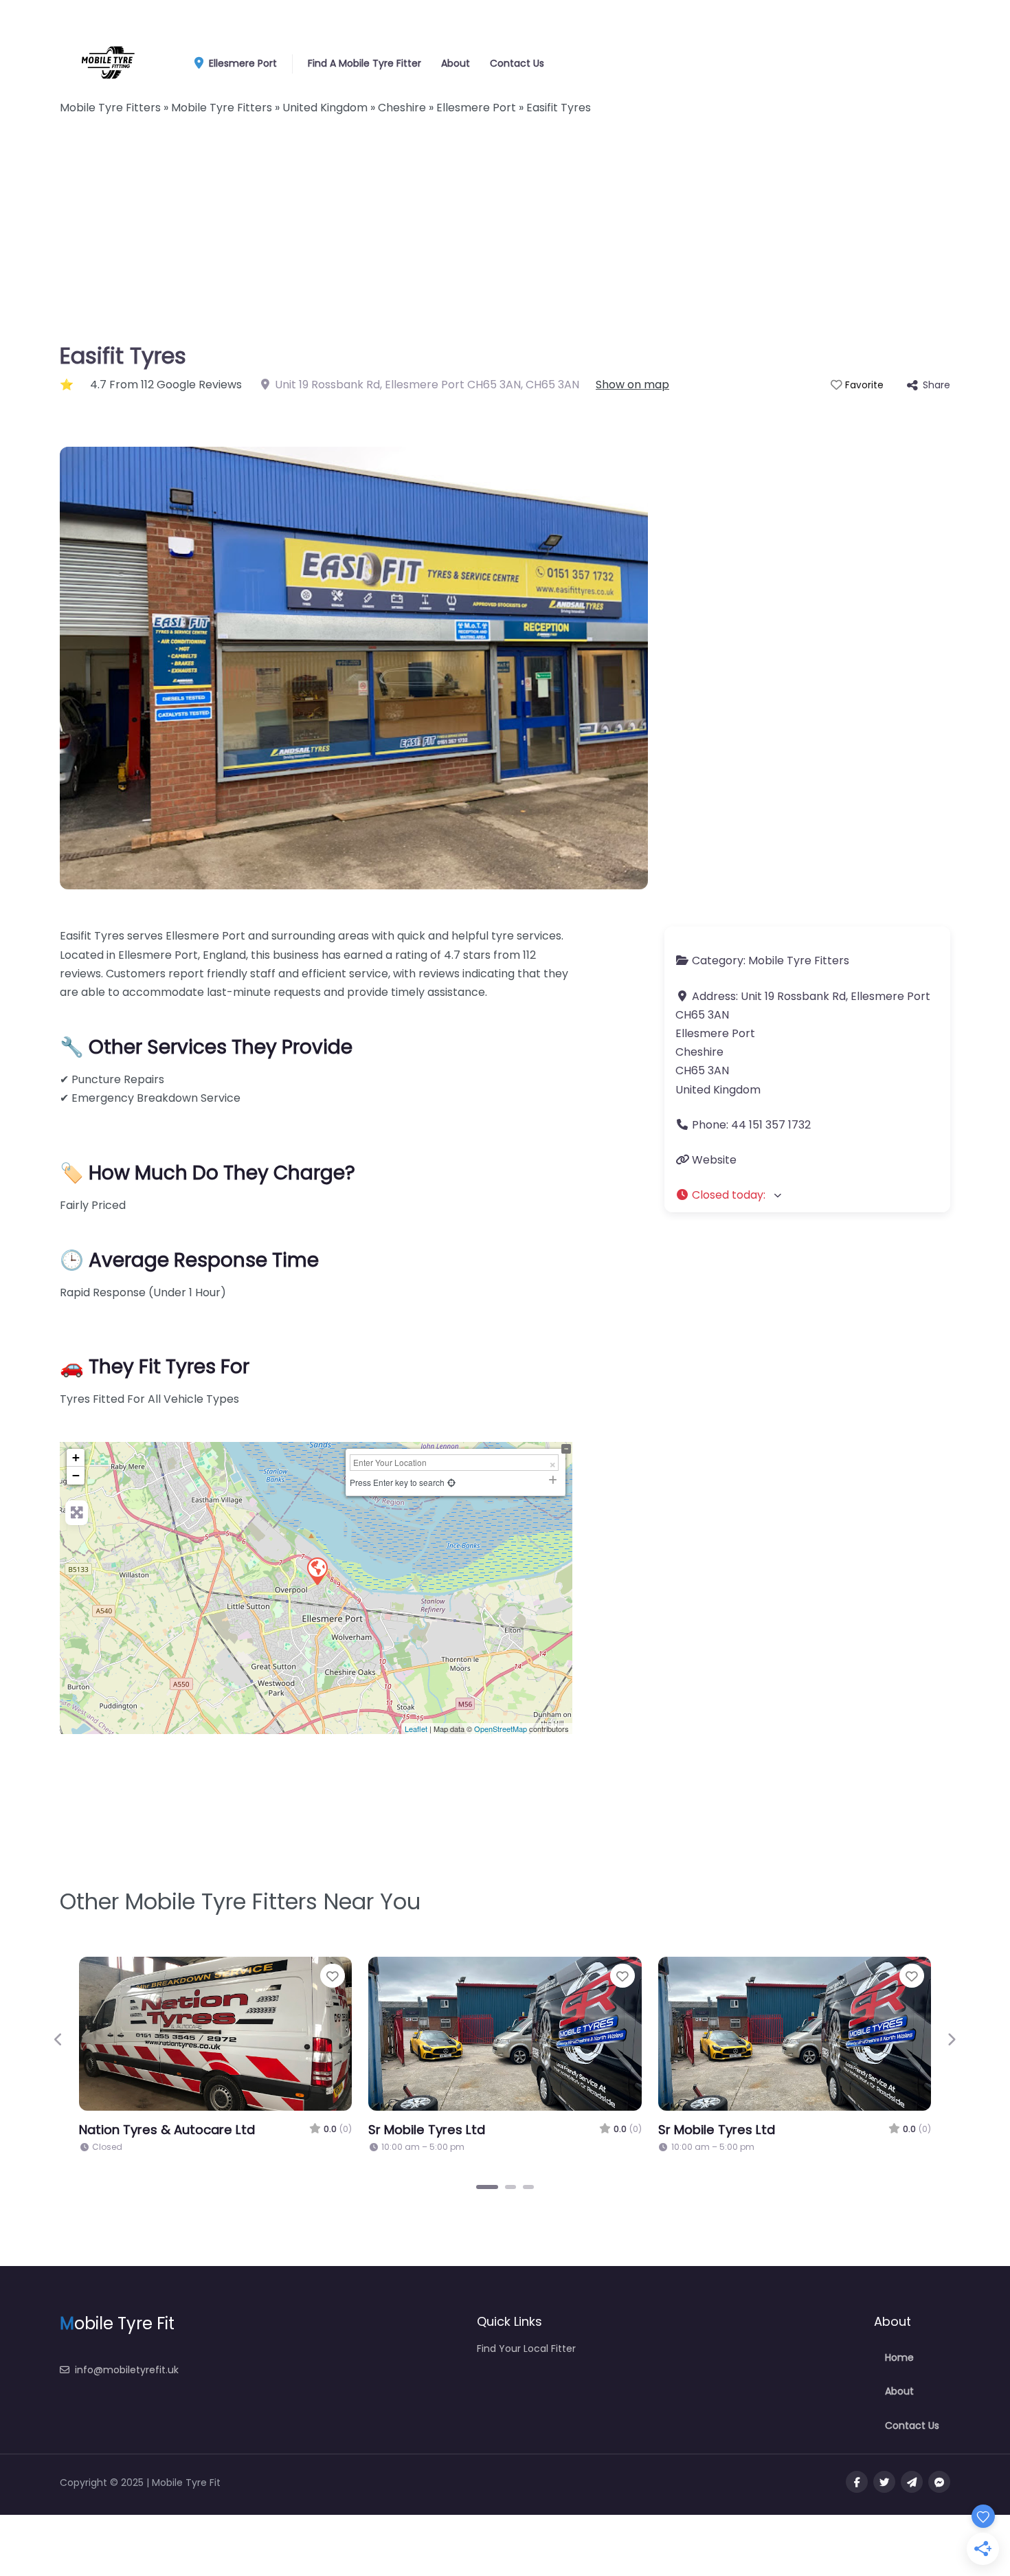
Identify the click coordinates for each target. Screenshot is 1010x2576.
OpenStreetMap (501, 1729)
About (456, 63)
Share (936, 385)
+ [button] (76, 1457)
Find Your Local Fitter (526, 2349)
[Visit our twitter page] (884, 2482)
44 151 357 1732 (771, 1125)
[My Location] (451, 1482)
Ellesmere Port (242, 63)
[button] (807, 1195)
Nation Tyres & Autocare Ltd (167, 2130)
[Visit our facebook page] (857, 2482)
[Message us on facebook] (939, 2482)
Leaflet (416, 1729)
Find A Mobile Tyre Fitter (364, 63)
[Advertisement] (505, 234)
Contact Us (517, 63)
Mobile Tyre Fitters (799, 961)
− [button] (76, 1475)
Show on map (632, 385)
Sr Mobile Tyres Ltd (427, 2130)
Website (714, 1160)
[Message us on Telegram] (912, 2482)
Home (899, 2357)
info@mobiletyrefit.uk (127, 2370)
